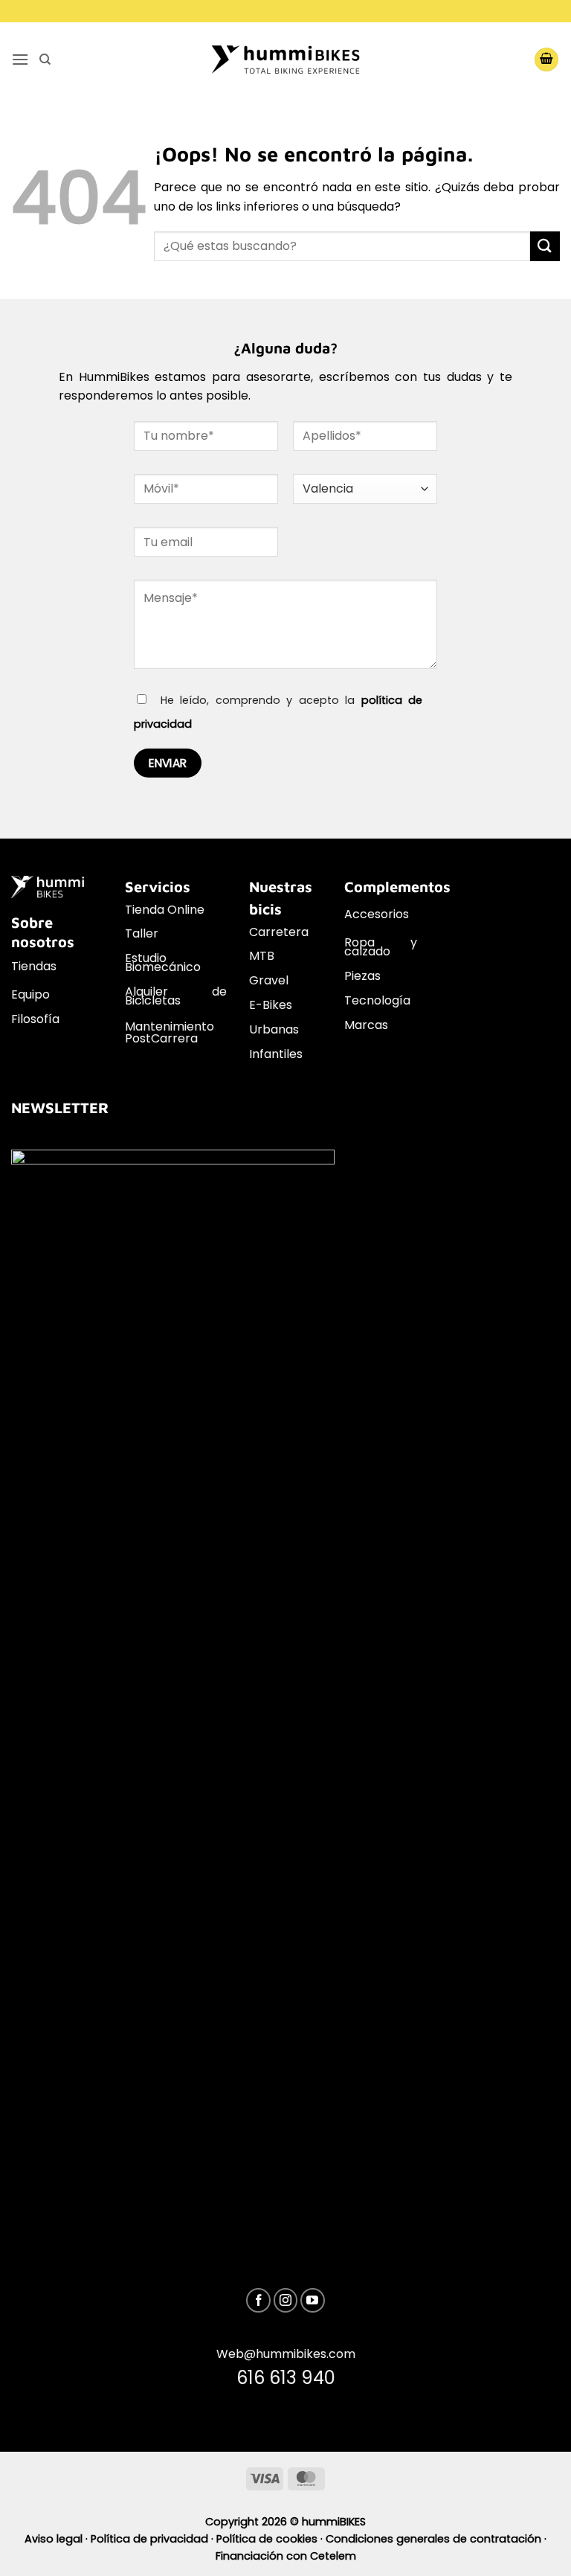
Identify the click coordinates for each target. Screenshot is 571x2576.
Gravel (269, 980)
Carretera (279, 932)
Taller (142, 933)
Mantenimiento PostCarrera (170, 1032)
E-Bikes (271, 1005)
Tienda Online (165, 910)
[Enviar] (545, 246)
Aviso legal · (58, 2539)
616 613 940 (286, 2378)
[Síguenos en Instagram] (286, 2300)
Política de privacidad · (154, 2539)
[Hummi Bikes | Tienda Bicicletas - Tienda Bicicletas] (285, 59)
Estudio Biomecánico (163, 962)
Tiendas (34, 966)
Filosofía (35, 1019)
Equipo (30, 994)
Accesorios (377, 914)
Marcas (366, 1025)
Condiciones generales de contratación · (436, 2539)
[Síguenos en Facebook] (258, 2300)
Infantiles (276, 1054)
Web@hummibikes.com (286, 2354)
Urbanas (274, 1029)
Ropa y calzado (381, 947)
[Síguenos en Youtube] (313, 2300)
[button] (20, 59)
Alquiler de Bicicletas (176, 996)
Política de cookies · (271, 2539)
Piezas (362, 976)
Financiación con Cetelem (286, 2556)
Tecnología (377, 1000)
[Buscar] (45, 60)
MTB (262, 956)
